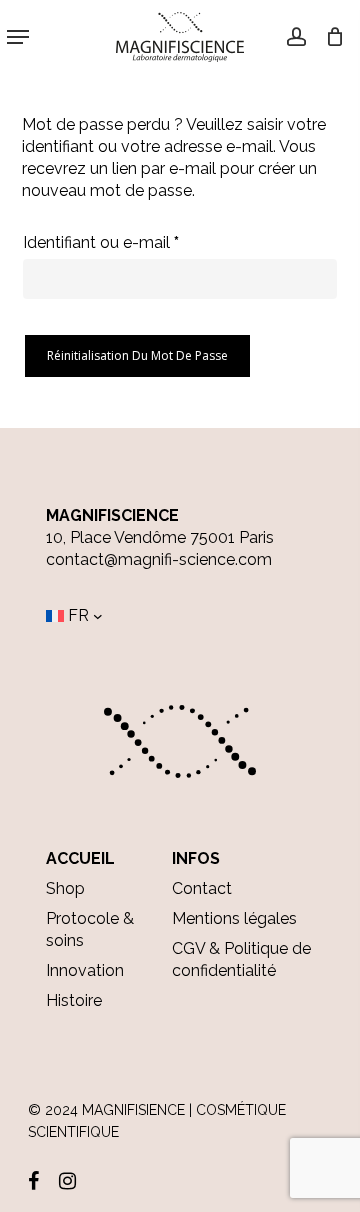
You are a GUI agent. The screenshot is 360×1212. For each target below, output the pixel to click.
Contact (202, 888)
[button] (18, 37)
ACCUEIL (80, 858)
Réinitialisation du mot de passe (137, 355)
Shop (65, 888)
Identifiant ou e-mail (141, 242)
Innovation (85, 970)
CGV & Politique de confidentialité (241, 959)
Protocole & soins (90, 929)
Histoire (74, 1000)
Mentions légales (234, 918)
